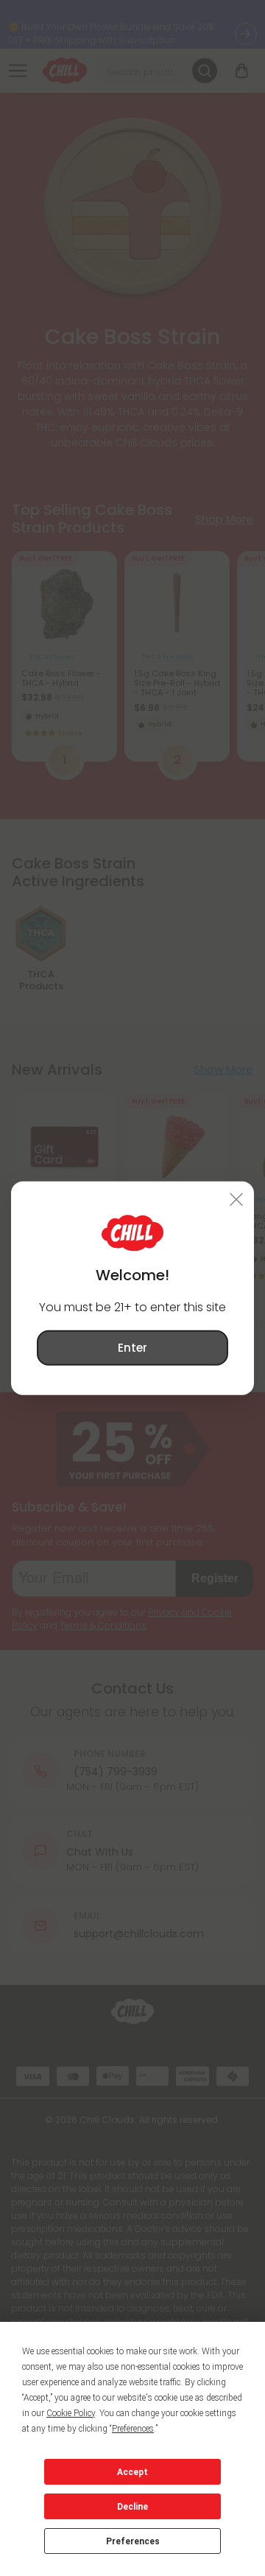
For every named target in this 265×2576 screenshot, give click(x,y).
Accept (132, 2472)
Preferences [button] (133, 2429)
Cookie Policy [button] (71, 2413)
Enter (132, 1347)
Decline (132, 2507)
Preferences (133, 2541)
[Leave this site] (237, 1198)
